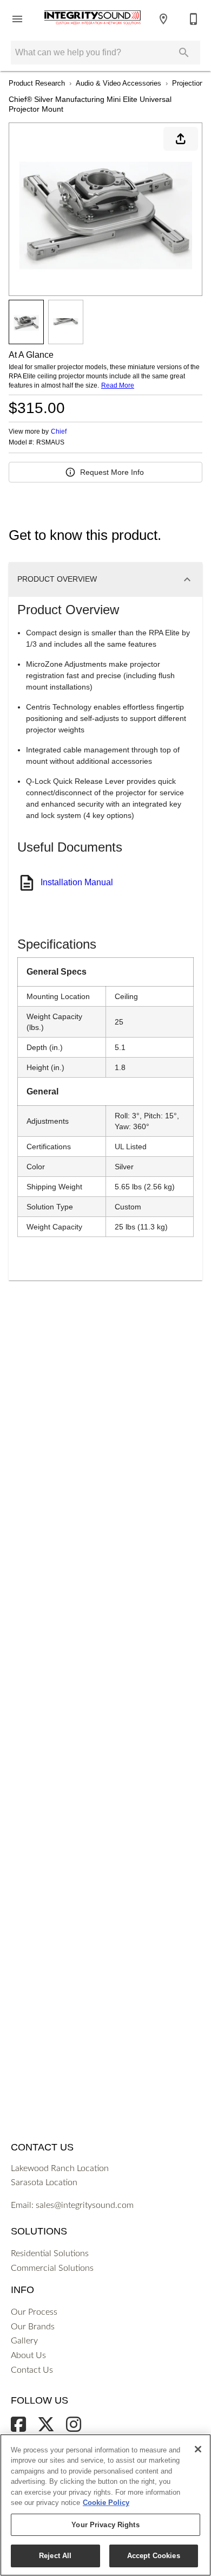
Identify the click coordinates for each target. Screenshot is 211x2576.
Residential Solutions (50, 2253)
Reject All (55, 2556)
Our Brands (33, 2327)
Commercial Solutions (52, 2268)
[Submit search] (184, 53)
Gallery (24, 2341)
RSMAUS (50, 443)
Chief (59, 432)
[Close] (198, 2449)
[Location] (163, 19)
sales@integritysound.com (85, 2205)
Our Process (34, 2312)
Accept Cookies (154, 2556)
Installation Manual (77, 882)
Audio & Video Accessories (118, 83)
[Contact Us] (194, 19)
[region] (105, 2505)
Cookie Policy (106, 2503)
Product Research (37, 83)
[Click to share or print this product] (181, 139)
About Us (28, 2355)
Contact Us (32, 2370)
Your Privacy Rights (105, 2525)
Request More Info (112, 472)
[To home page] (93, 19)
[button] (17, 19)
